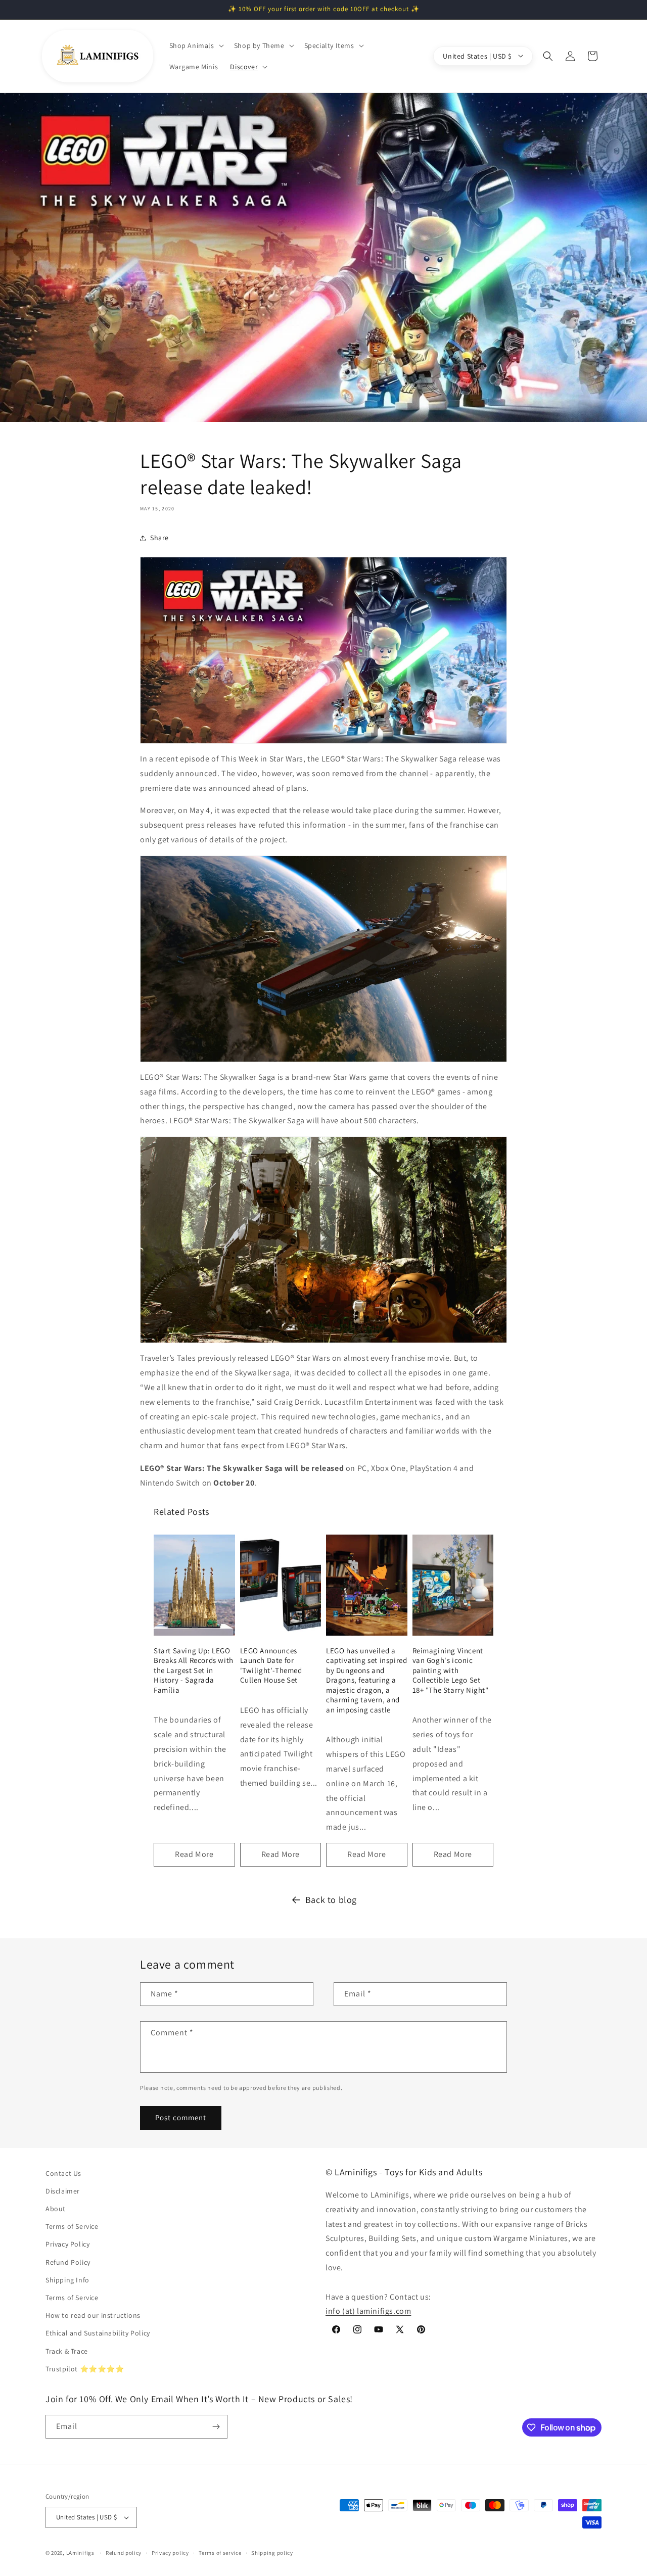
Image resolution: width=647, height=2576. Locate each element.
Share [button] (159, 538)
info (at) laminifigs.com (368, 2311)
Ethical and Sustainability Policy (98, 2333)
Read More (194, 1854)
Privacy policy (170, 2553)
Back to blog (331, 1900)
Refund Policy (68, 2262)
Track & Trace (67, 2351)
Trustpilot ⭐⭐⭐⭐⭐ (85, 2369)
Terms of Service (72, 2226)
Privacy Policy (67, 2244)
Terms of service (220, 2553)
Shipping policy (272, 2553)
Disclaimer (63, 2191)
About (56, 2209)
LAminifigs (80, 2553)
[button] (196, 45)
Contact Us (63, 2173)
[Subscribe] (216, 2427)
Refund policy (124, 2553)
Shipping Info (67, 2280)
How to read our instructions (93, 2315)
